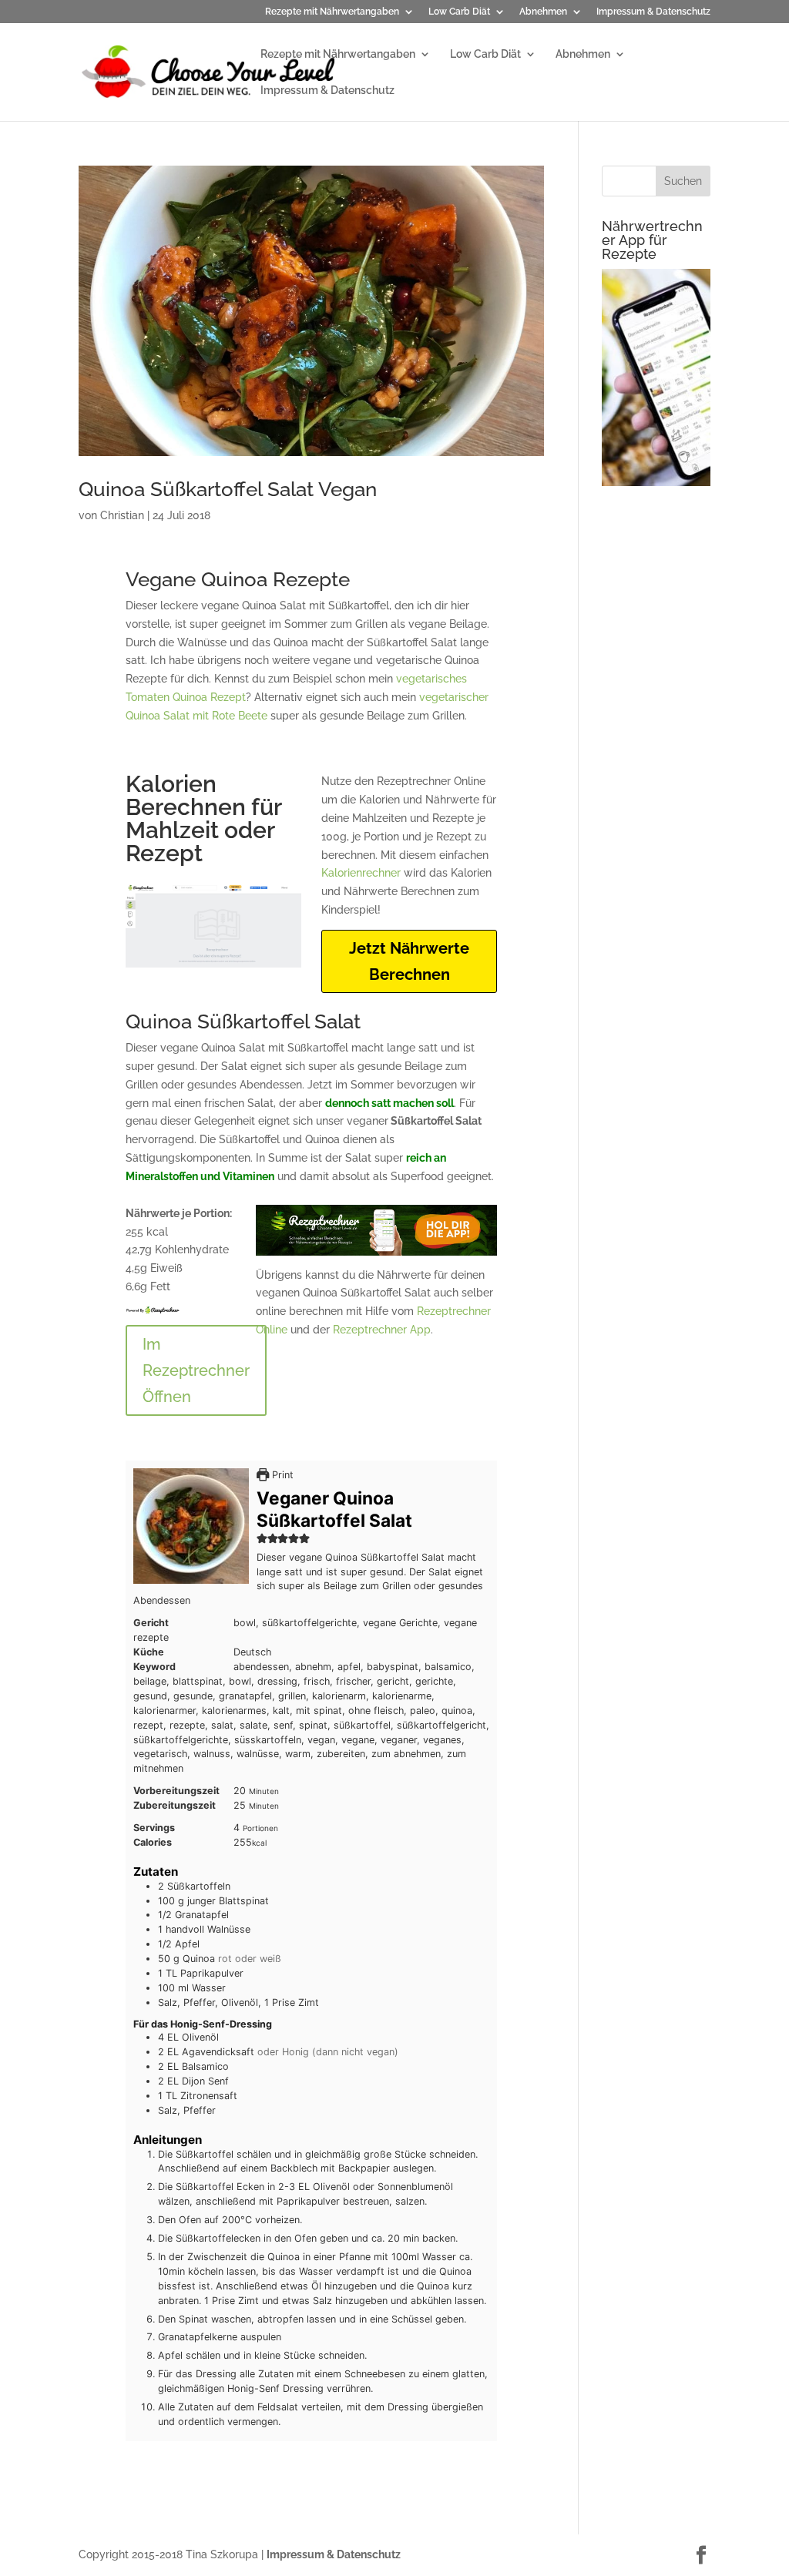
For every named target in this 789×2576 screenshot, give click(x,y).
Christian (122, 515)
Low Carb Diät (459, 12)
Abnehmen (543, 12)
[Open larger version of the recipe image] (191, 1526)
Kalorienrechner (361, 873)
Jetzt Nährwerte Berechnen (409, 961)
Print (281, 1475)
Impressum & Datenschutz (653, 12)
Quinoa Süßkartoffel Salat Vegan (228, 489)
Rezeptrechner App (382, 1330)
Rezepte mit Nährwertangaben (332, 12)
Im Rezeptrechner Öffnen (196, 1370)
